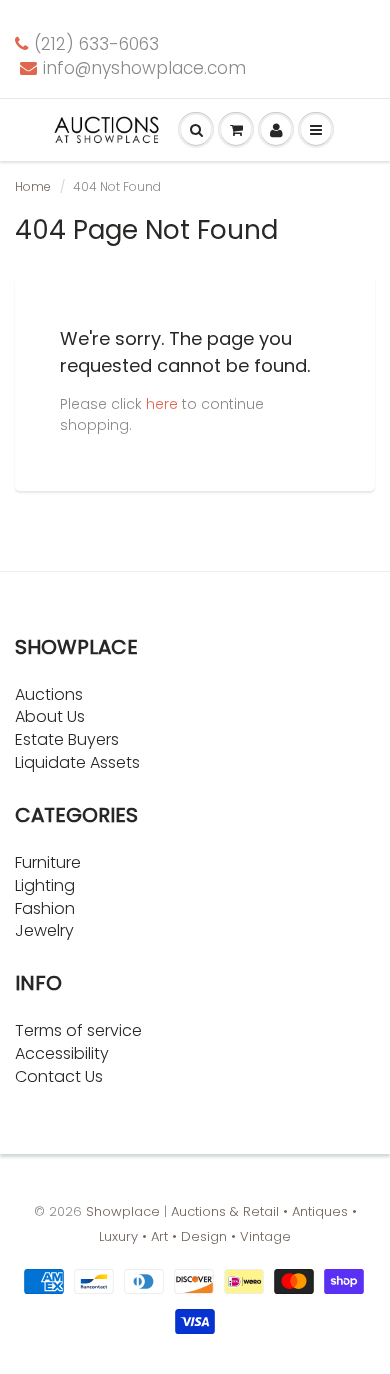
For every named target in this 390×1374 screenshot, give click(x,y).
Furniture (48, 862)
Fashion (45, 908)
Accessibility (62, 1053)
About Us (50, 716)
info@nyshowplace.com (144, 68)
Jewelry (44, 930)
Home (33, 186)
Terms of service (78, 1030)
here (162, 404)
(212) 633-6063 (96, 44)
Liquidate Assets (77, 762)
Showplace (123, 1211)
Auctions (49, 694)
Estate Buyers (67, 739)
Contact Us (59, 1076)
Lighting (45, 885)
